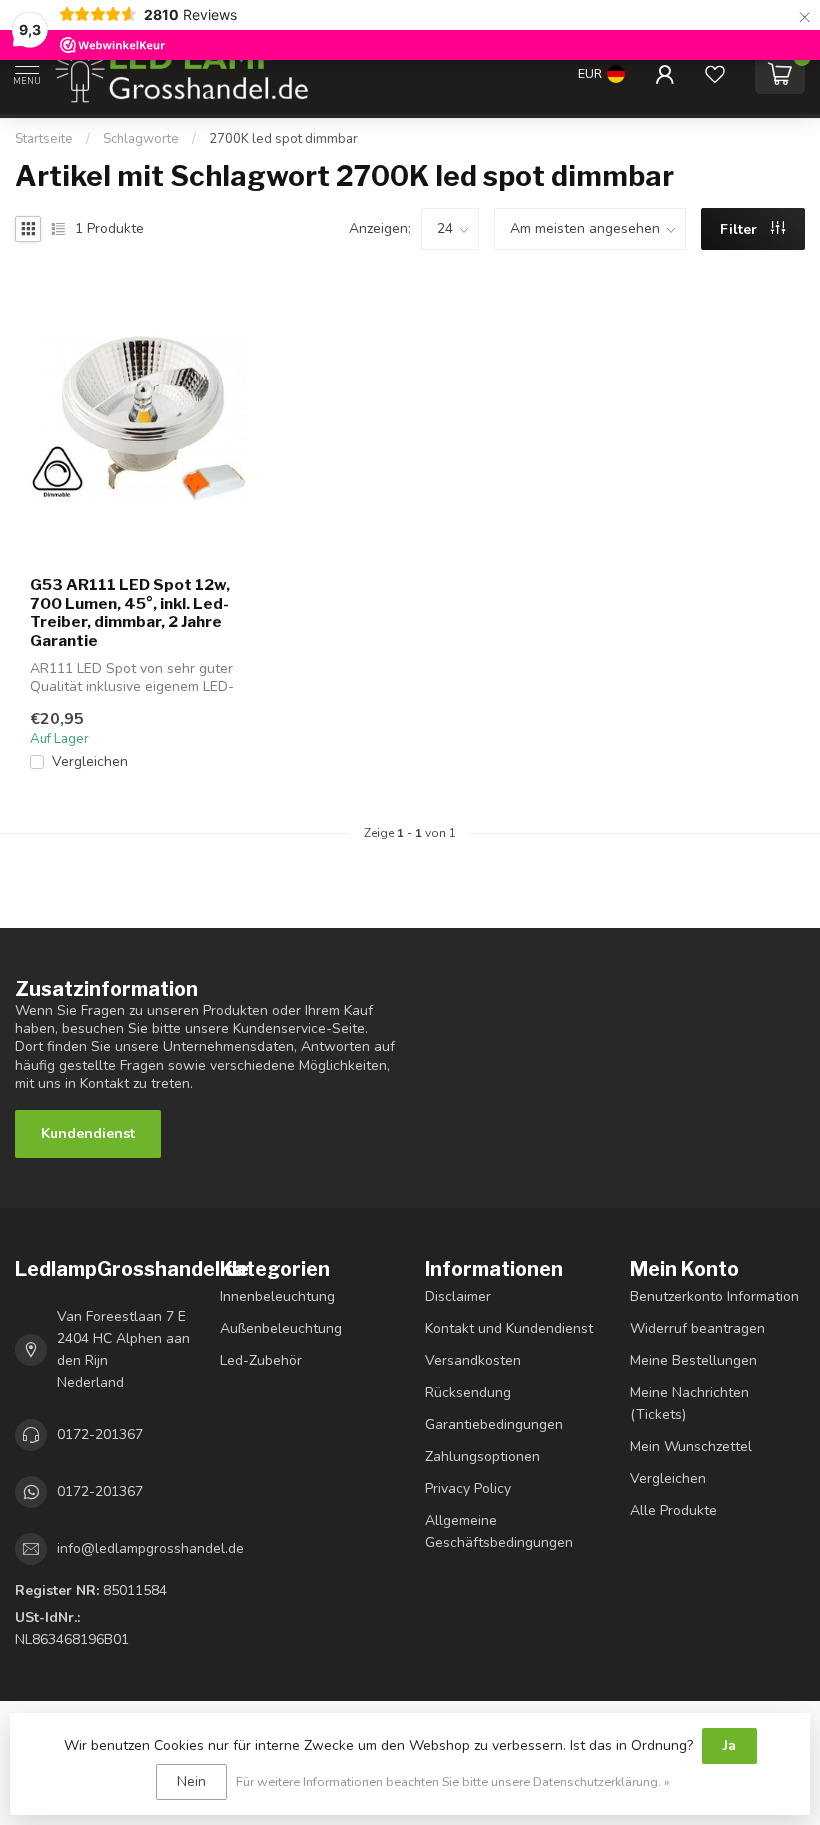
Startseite (44, 139)
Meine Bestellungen (693, 1360)
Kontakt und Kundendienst (509, 1328)
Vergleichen (90, 761)
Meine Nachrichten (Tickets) (689, 1403)
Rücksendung (468, 1392)
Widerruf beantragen (697, 1328)
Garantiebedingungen (494, 1424)
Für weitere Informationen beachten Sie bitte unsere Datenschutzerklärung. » (453, 1781)
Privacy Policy (468, 1488)
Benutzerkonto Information (714, 1296)
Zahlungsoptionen (482, 1456)
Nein (191, 1781)
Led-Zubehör (261, 1360)
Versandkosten (473, 1360)
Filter (740, 229)
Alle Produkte (673, 1510)
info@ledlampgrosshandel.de (150, 1548)
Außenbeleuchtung (281, 1328)
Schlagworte (141, 139)
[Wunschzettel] (715, 74)
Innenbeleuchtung (277, 1296)
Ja (729, 1745)
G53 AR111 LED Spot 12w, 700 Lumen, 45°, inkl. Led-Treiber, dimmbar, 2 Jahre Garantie (130, 612)
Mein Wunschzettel (691, 1446)
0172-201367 (100, 1434)
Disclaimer (458, 1296)
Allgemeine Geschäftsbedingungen (499, 1531)
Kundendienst (88, 1133)
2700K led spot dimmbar (283, 139)
